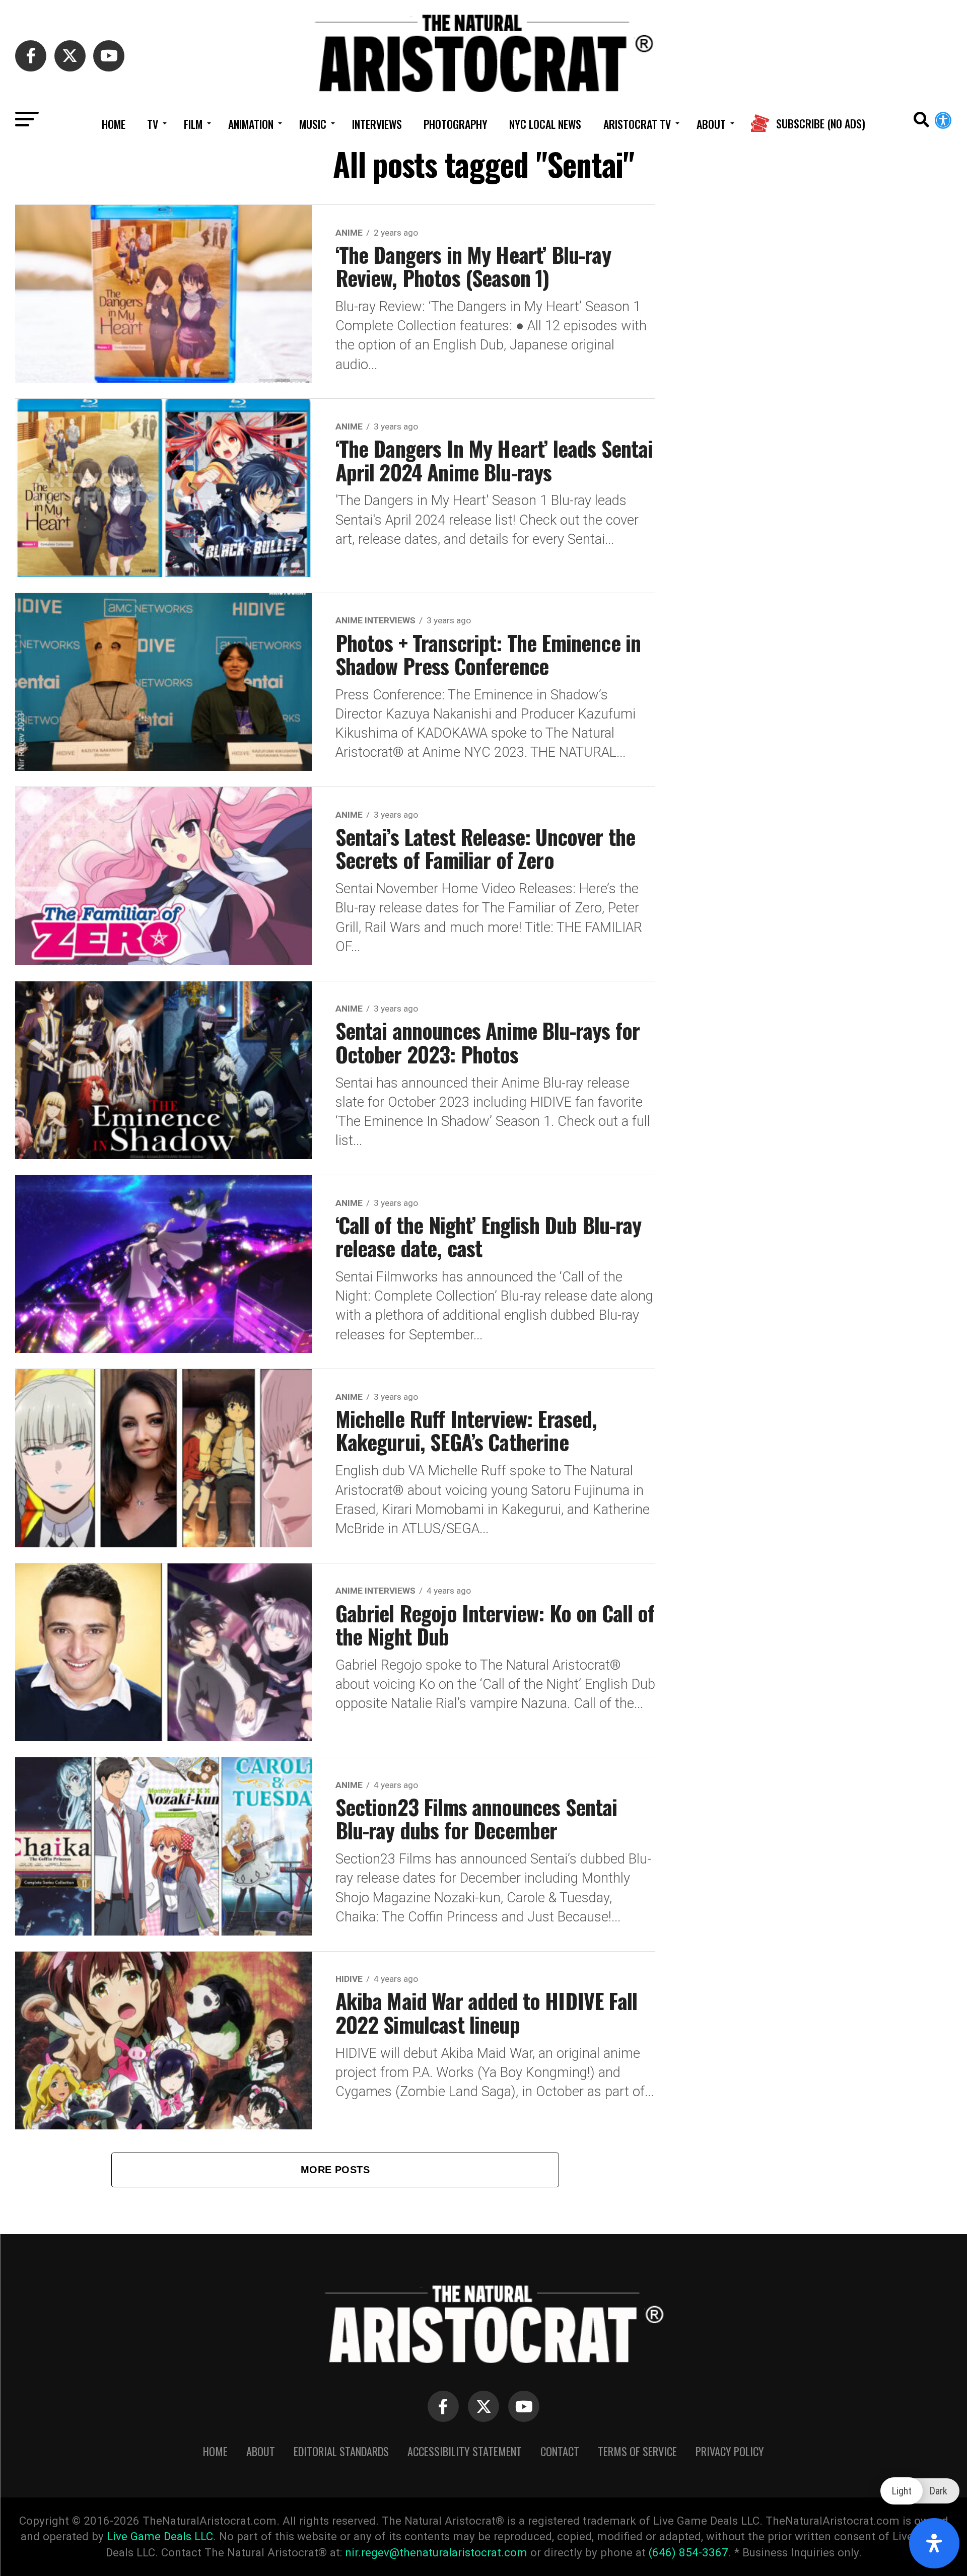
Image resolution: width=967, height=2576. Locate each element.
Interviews (377, 124)
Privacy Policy (730, 2451)
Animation (251, 124)
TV (153, 124)
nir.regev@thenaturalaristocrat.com (436, 2552)
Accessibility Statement (465, 2451)
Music (313, 124)
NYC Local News (545, 124)
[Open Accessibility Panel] (934, 2543)
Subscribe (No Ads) (821, 124)
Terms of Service (637, 2451)
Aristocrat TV (637, 124)
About (711, 124)
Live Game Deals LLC (160, 2536)
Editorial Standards (341, 2451)
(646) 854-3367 (688, 2552)
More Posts (335, 2170)
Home (114, 124)
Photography (456, 124)
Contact (560, 2451)
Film (193, 124)
